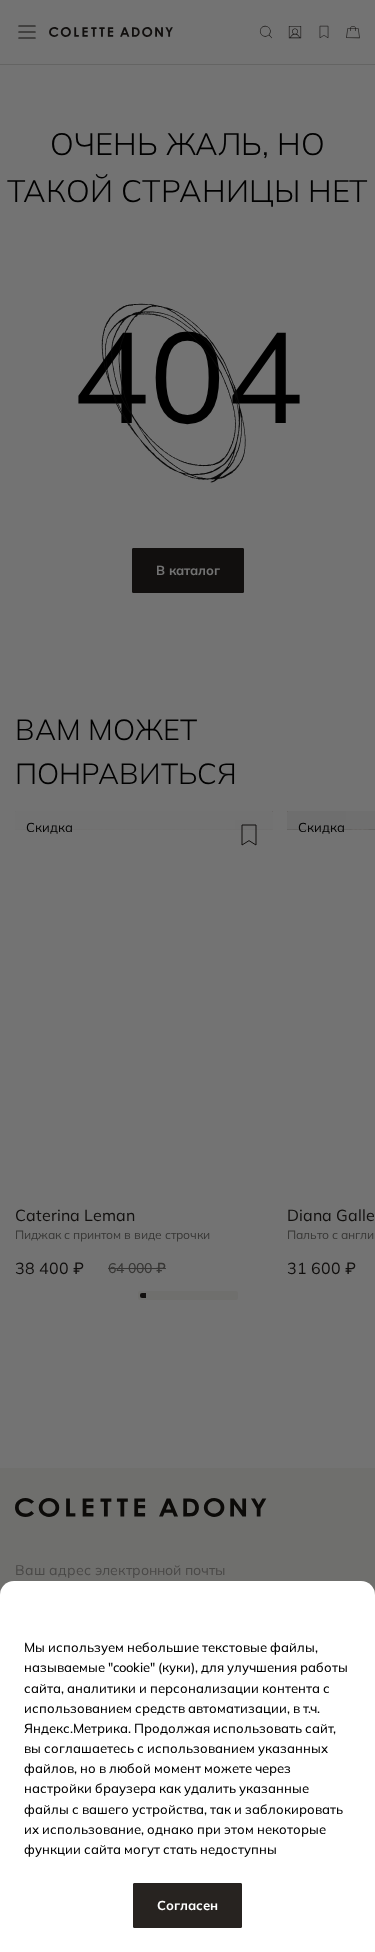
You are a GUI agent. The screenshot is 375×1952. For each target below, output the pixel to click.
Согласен (187, 1905)
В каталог (188, 570)
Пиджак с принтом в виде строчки (112, 1235)
